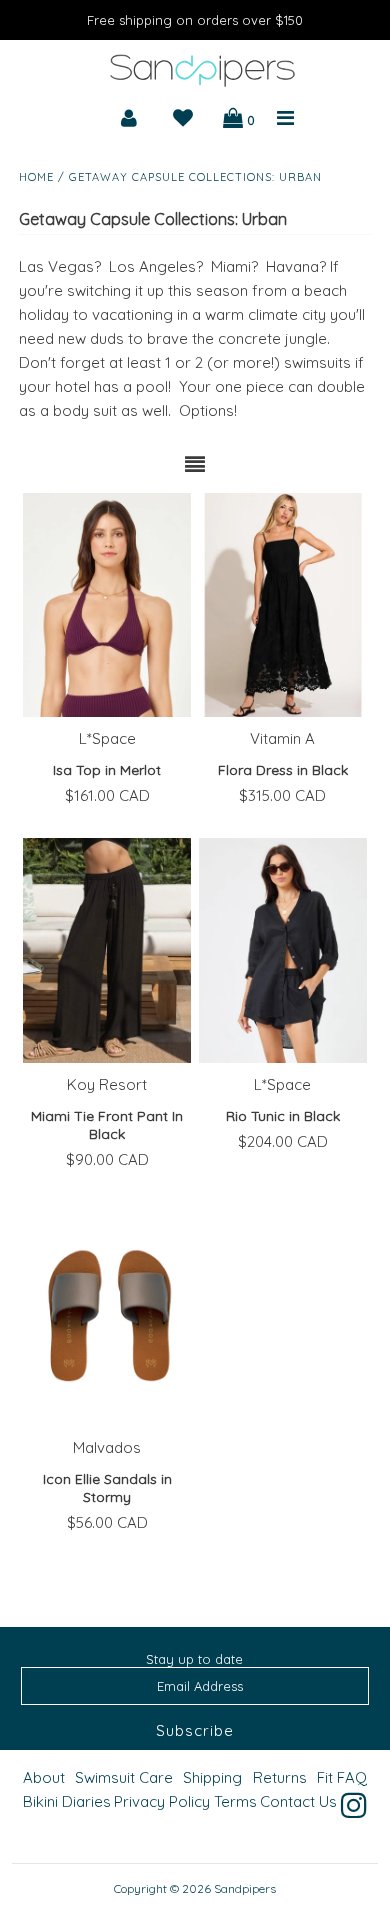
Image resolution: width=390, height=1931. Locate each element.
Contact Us (298, 1801)
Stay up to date (194, 1659)
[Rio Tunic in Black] (283, 950)
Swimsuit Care (124, 1777)
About (44, 1777)
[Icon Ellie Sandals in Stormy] (107, 1314)
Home (36, 177)
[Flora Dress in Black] (283, 605)
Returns (280, 1777)
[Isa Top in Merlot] (107, 605)
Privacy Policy (162, 1801)
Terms (235, 1801)
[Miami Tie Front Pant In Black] (107, 950)
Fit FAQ (342, 1777)
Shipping (212, 1777)
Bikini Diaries (67, 1801)
